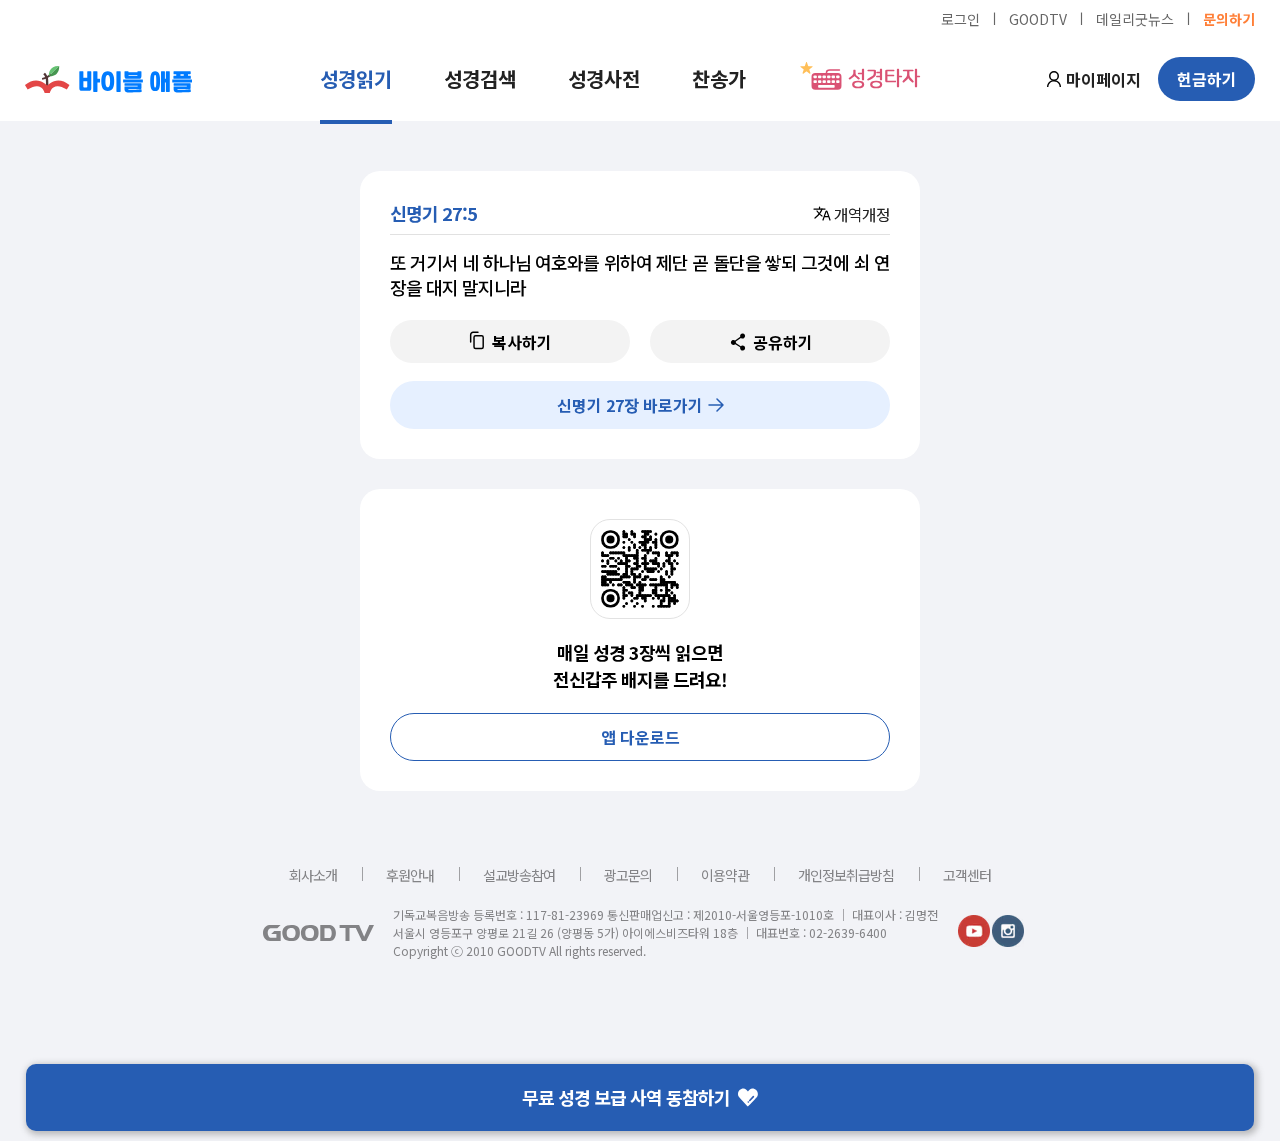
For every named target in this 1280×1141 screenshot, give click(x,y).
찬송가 (719, 78)
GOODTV (1038, 18)
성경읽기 (356, 78)
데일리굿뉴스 (1135, 18)
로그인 (960, 18)
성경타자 (884, 79)
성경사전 (604, 78)
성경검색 (480, 78)
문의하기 (1229, 18)
